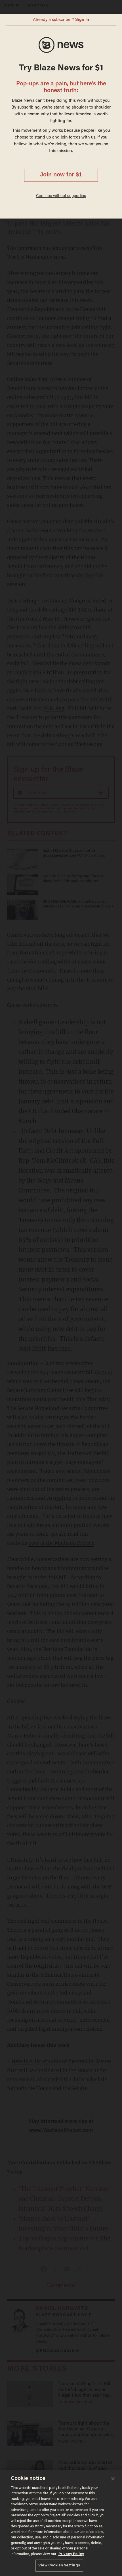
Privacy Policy (71, 2554)
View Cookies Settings (59, 2565)
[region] (61, 2523)
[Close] (113, 2479)
